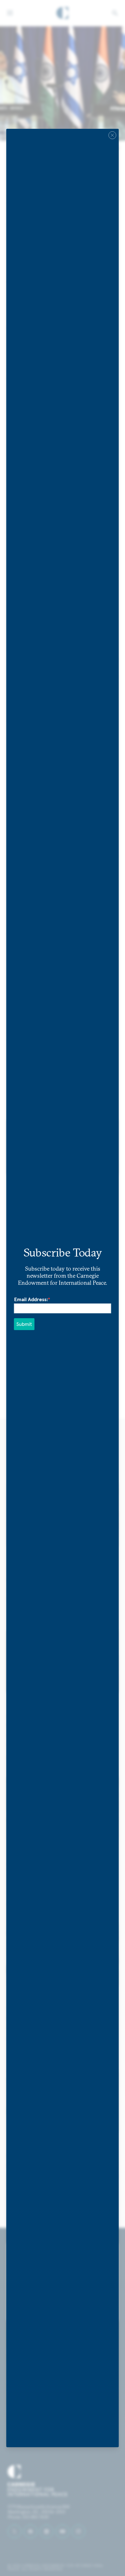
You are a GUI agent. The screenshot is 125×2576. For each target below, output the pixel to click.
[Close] (113, 135)
